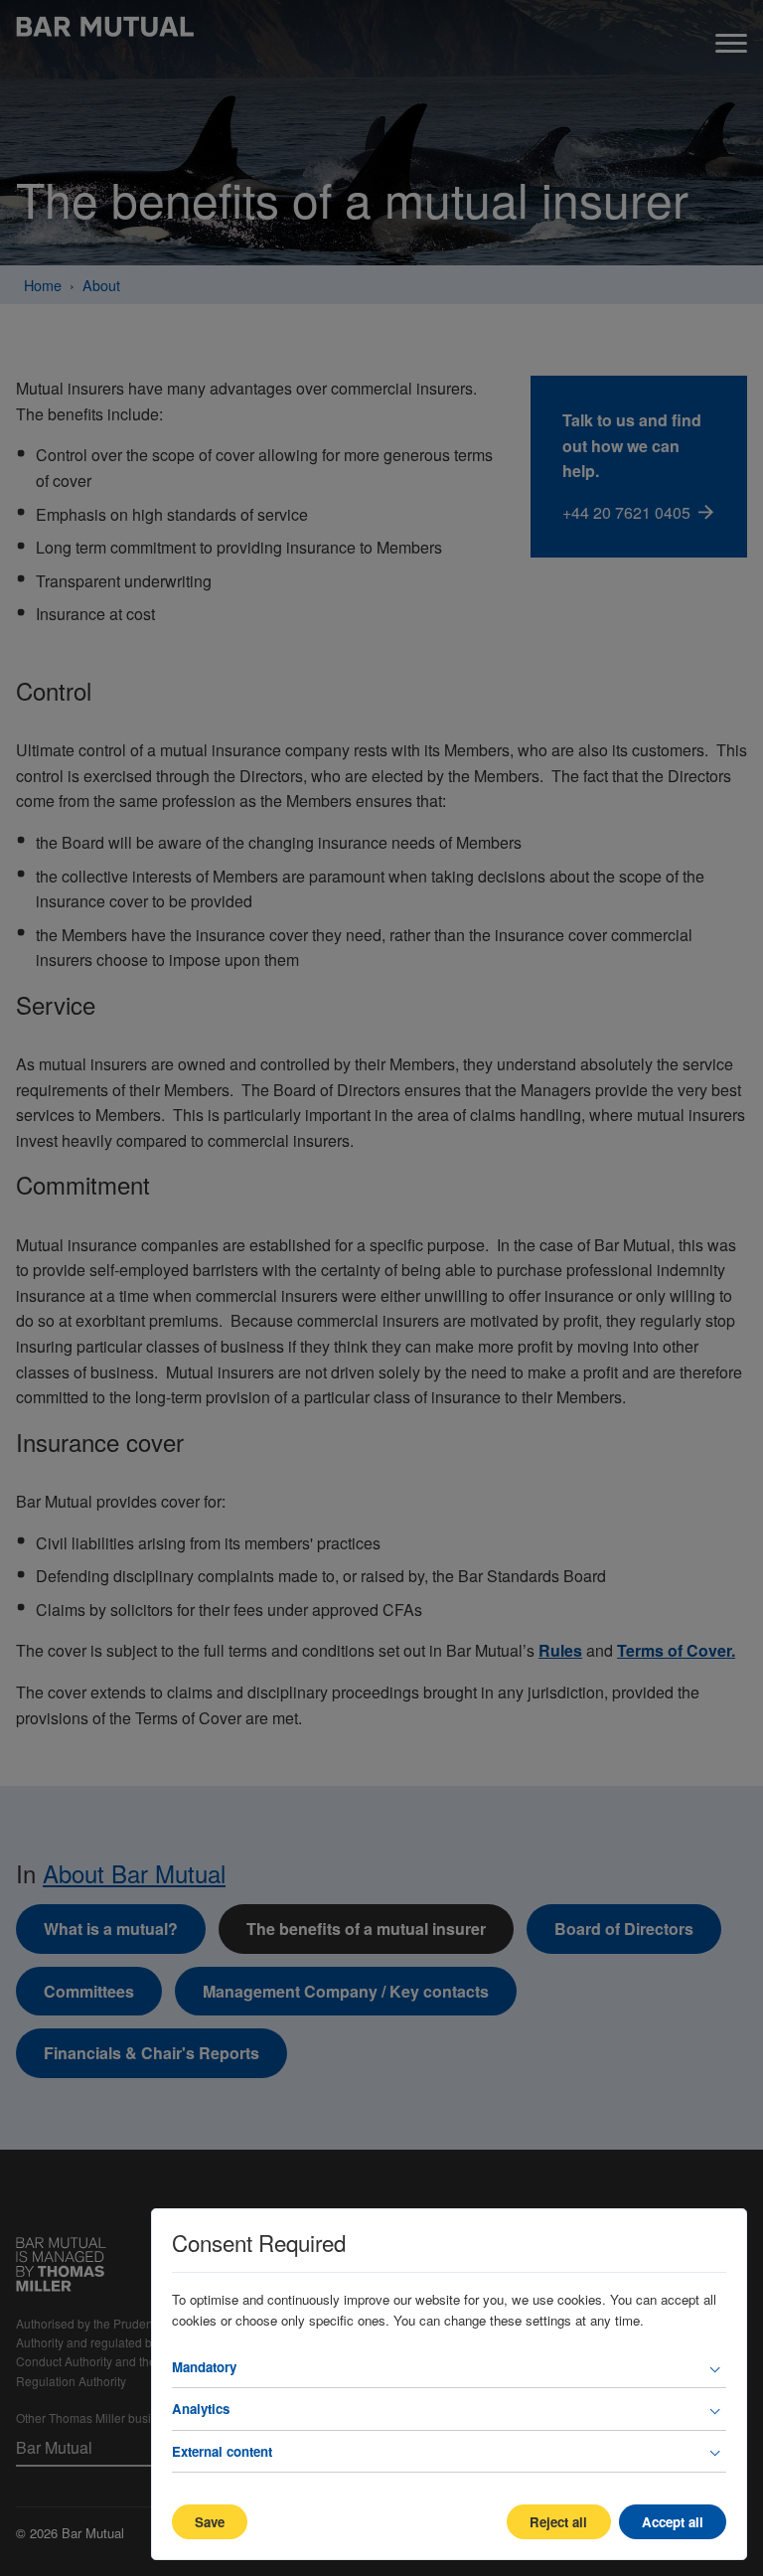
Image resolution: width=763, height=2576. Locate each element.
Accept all (673, 2522)
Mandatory (204, 2367)
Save (210, 2522)
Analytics (201, 2409)
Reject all (558, 2522)
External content (222, 2451)
